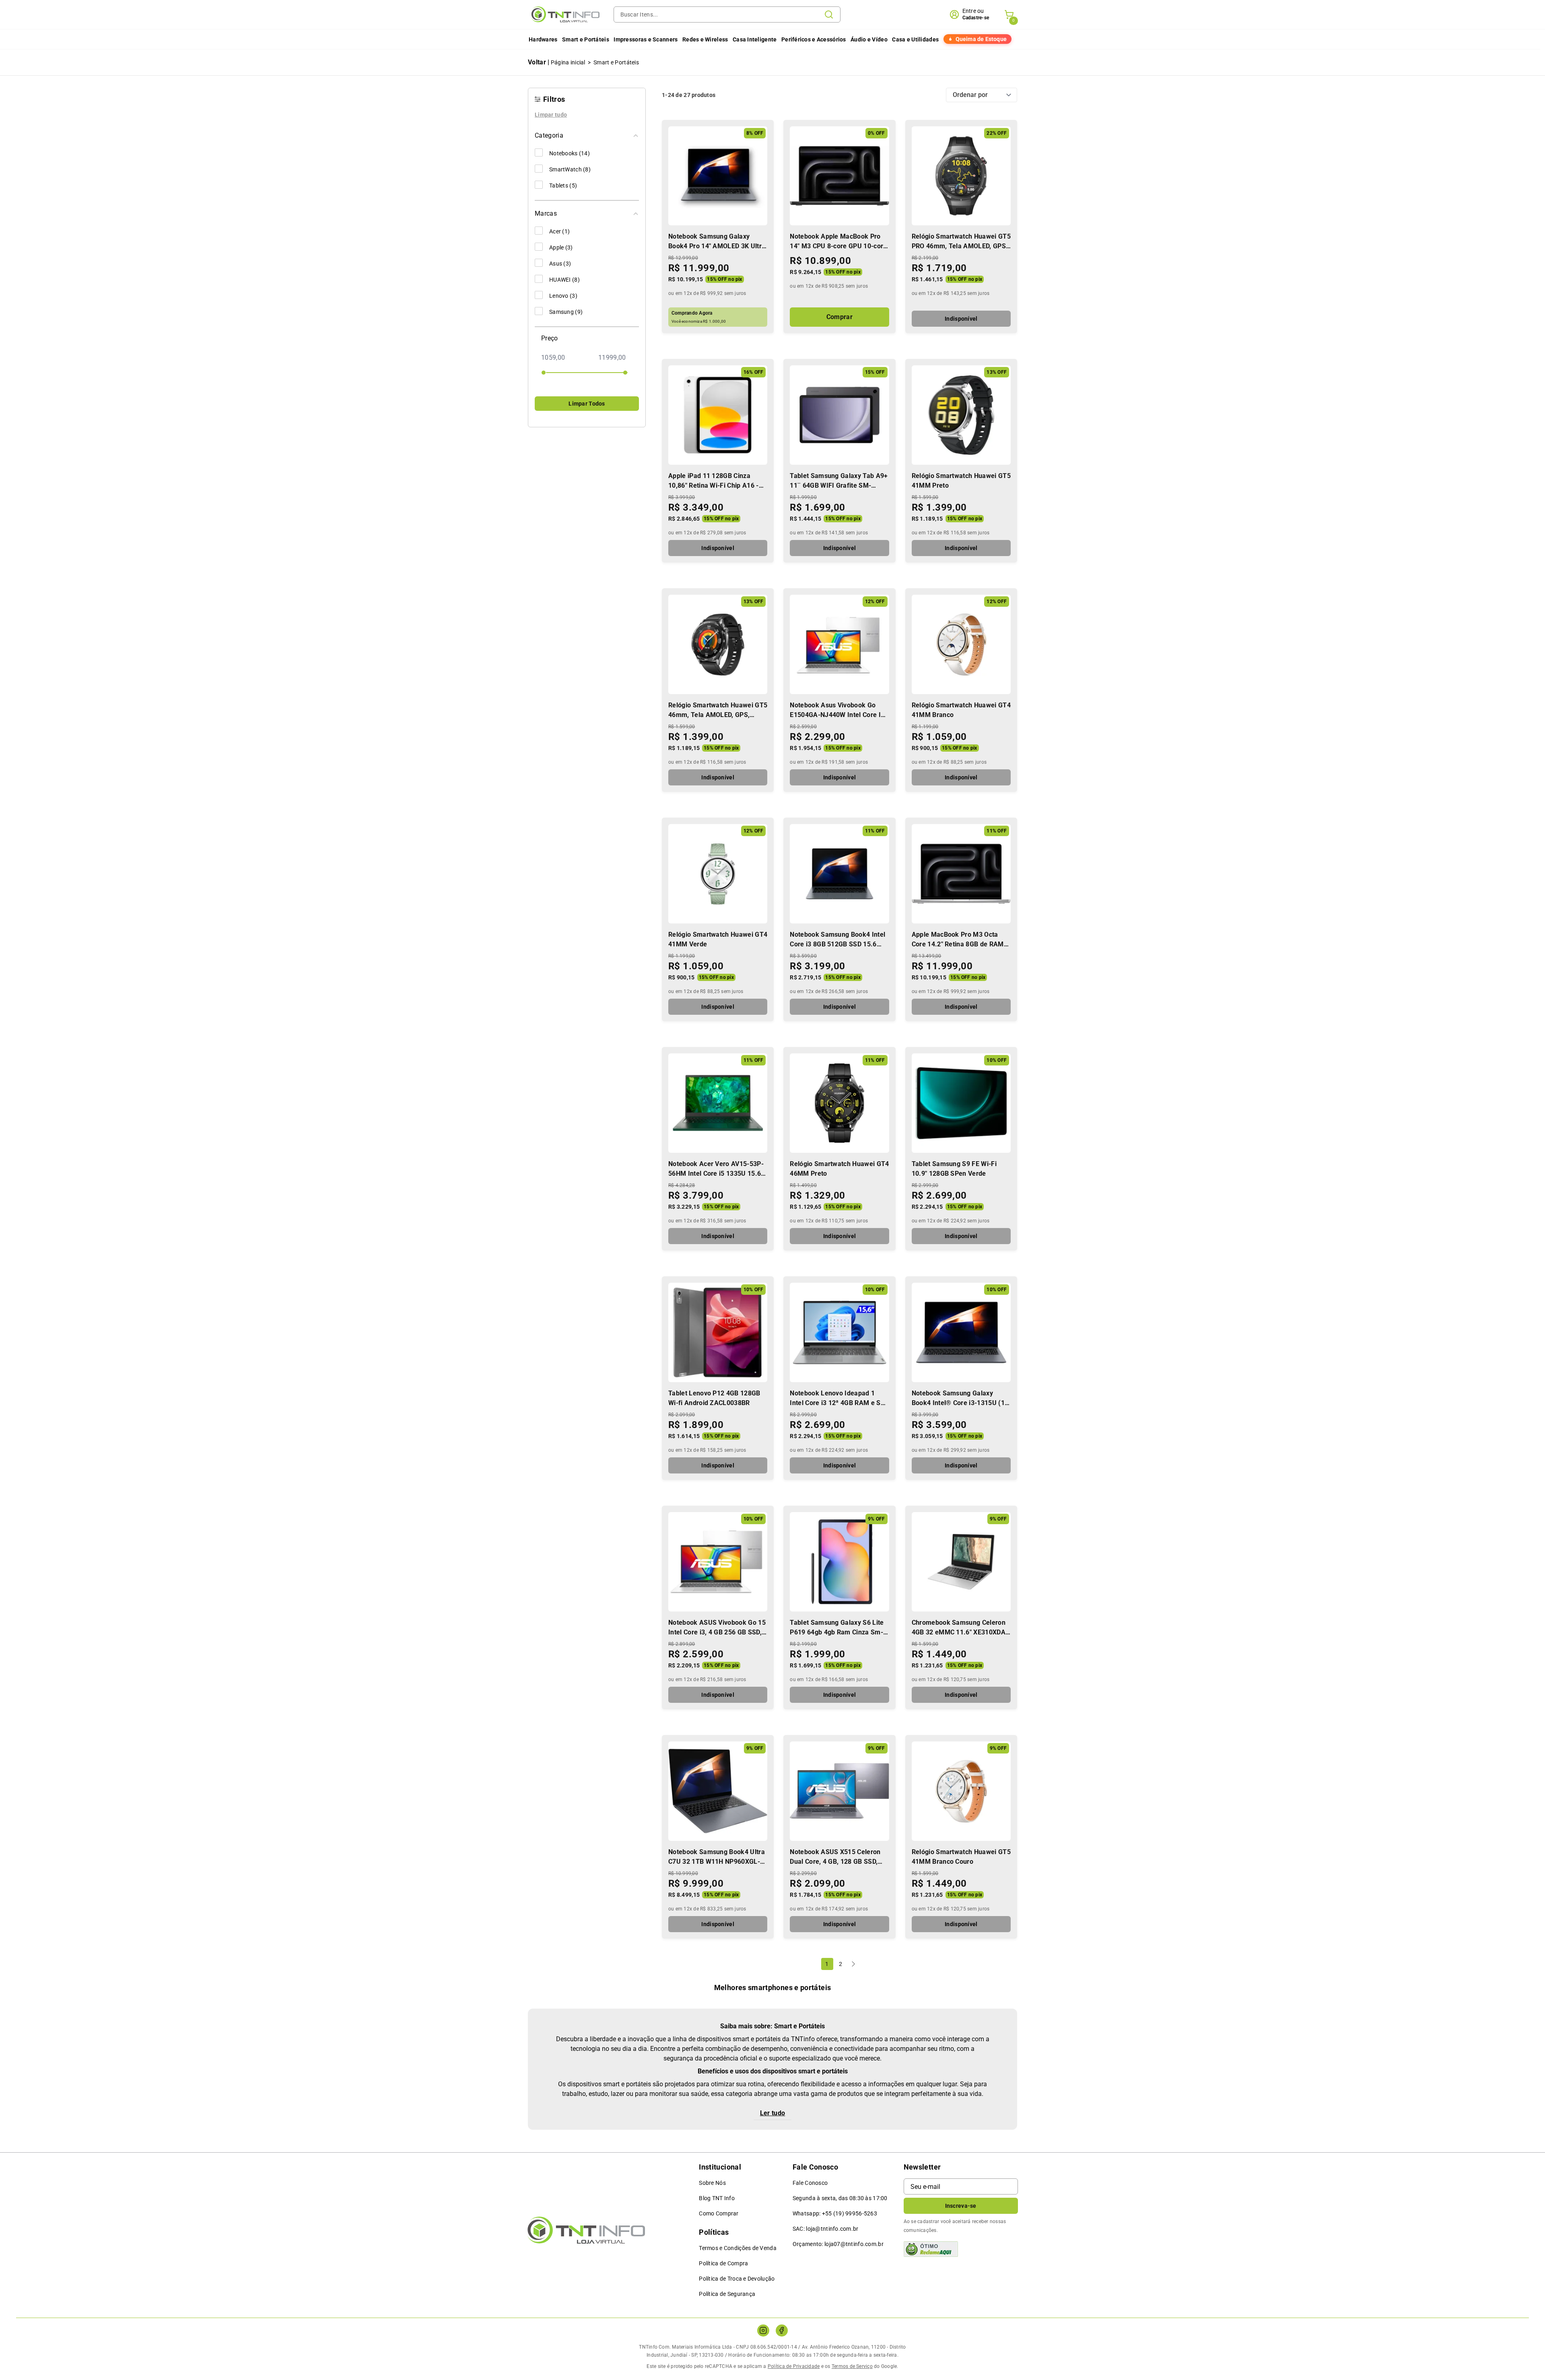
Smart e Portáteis (586, 39)
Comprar (839, 317)
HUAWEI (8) (564, 280)
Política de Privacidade (794, 2366)
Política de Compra (723, 2263)
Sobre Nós (712, 2183)
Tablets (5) (563, 185)
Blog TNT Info (717, 2198)
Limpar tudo (551, 115)
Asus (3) (560, 264)
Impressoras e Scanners (646, 39)
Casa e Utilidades (915, 39)
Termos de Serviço (852, 2366)
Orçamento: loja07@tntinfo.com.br (838, 2244)
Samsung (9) (566, 312)
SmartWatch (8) (570, 169)
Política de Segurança (727, 2294)
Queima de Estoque (981, 39)
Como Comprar (719, 2213)
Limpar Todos (587, 404)
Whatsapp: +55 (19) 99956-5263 (835, 2213)
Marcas (546, 213)
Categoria (549, 135)
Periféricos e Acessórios (814, 39)
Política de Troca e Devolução (737, 2279)
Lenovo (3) (563, 296)
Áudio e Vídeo (869, 39)
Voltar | (539, 62)
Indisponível (961, 319)
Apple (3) (561, 247)
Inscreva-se (961, 2206)
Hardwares (543, 39)
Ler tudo (773, 2113)
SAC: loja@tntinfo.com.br (826, 2229)
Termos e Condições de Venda (738, 2248)
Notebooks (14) (570, 153)
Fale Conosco (810, 2183)
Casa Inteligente (755, 39)
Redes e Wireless (705, 39)
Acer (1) (559, 231)
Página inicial (568, 62)
